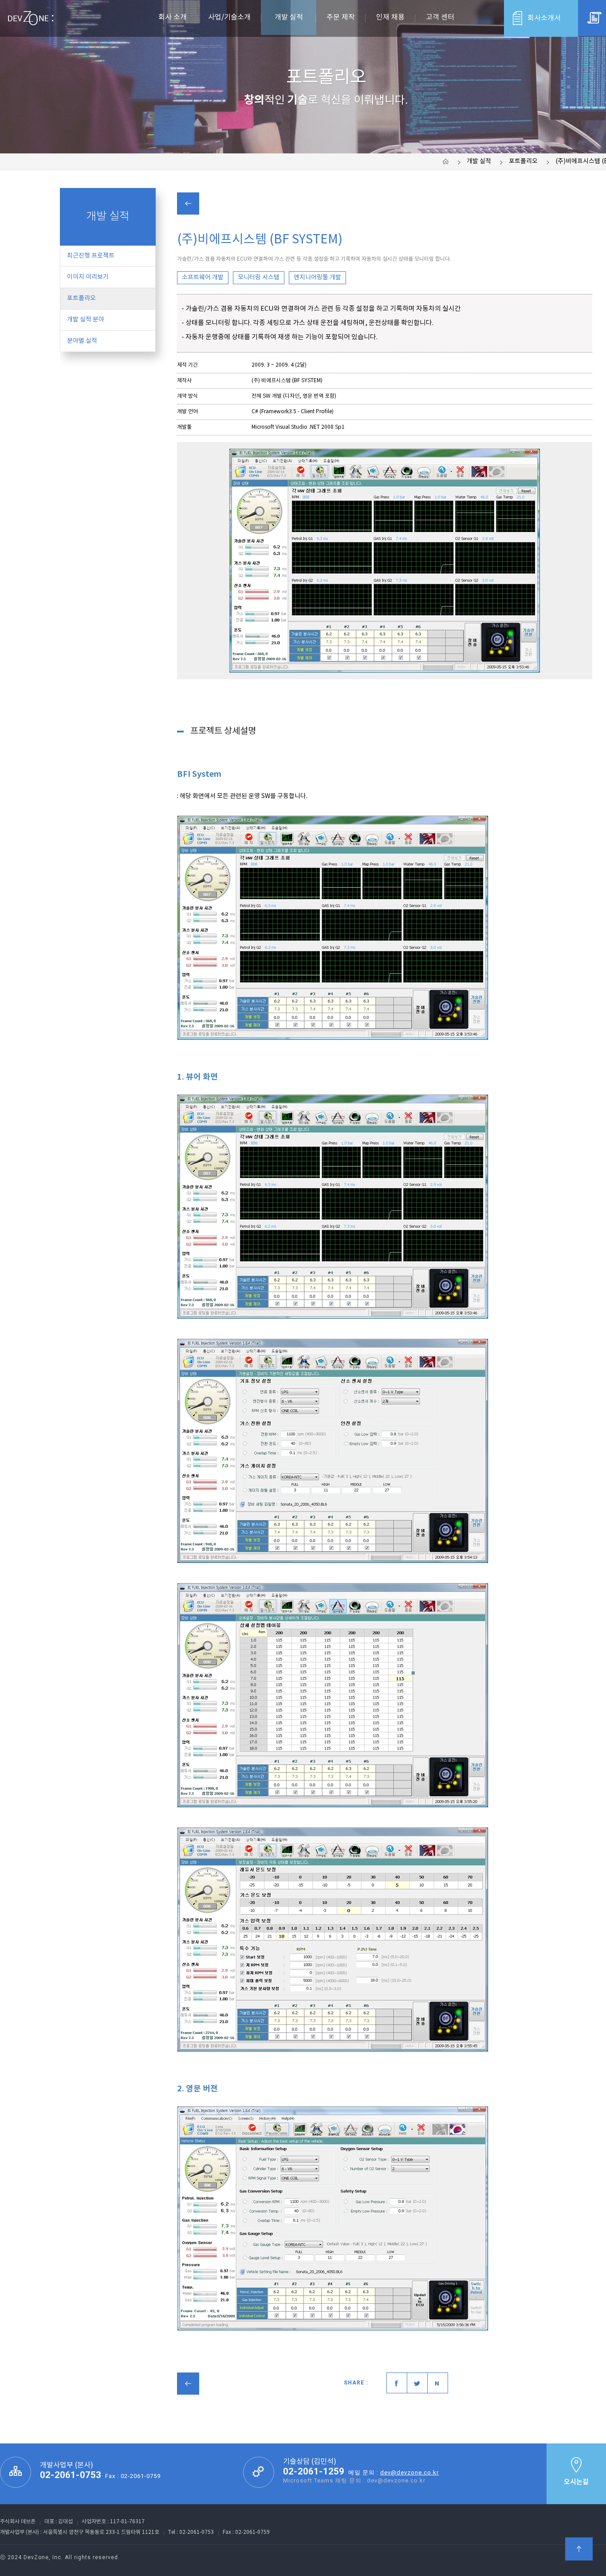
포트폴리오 (523, 161)
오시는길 (576, 2482)
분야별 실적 (82, 341)
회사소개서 (544, 18)
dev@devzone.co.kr (409, 2472)
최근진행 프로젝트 (91, 256)
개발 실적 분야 (86, 320)
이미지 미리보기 (88, 277)
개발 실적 (479, 161)
